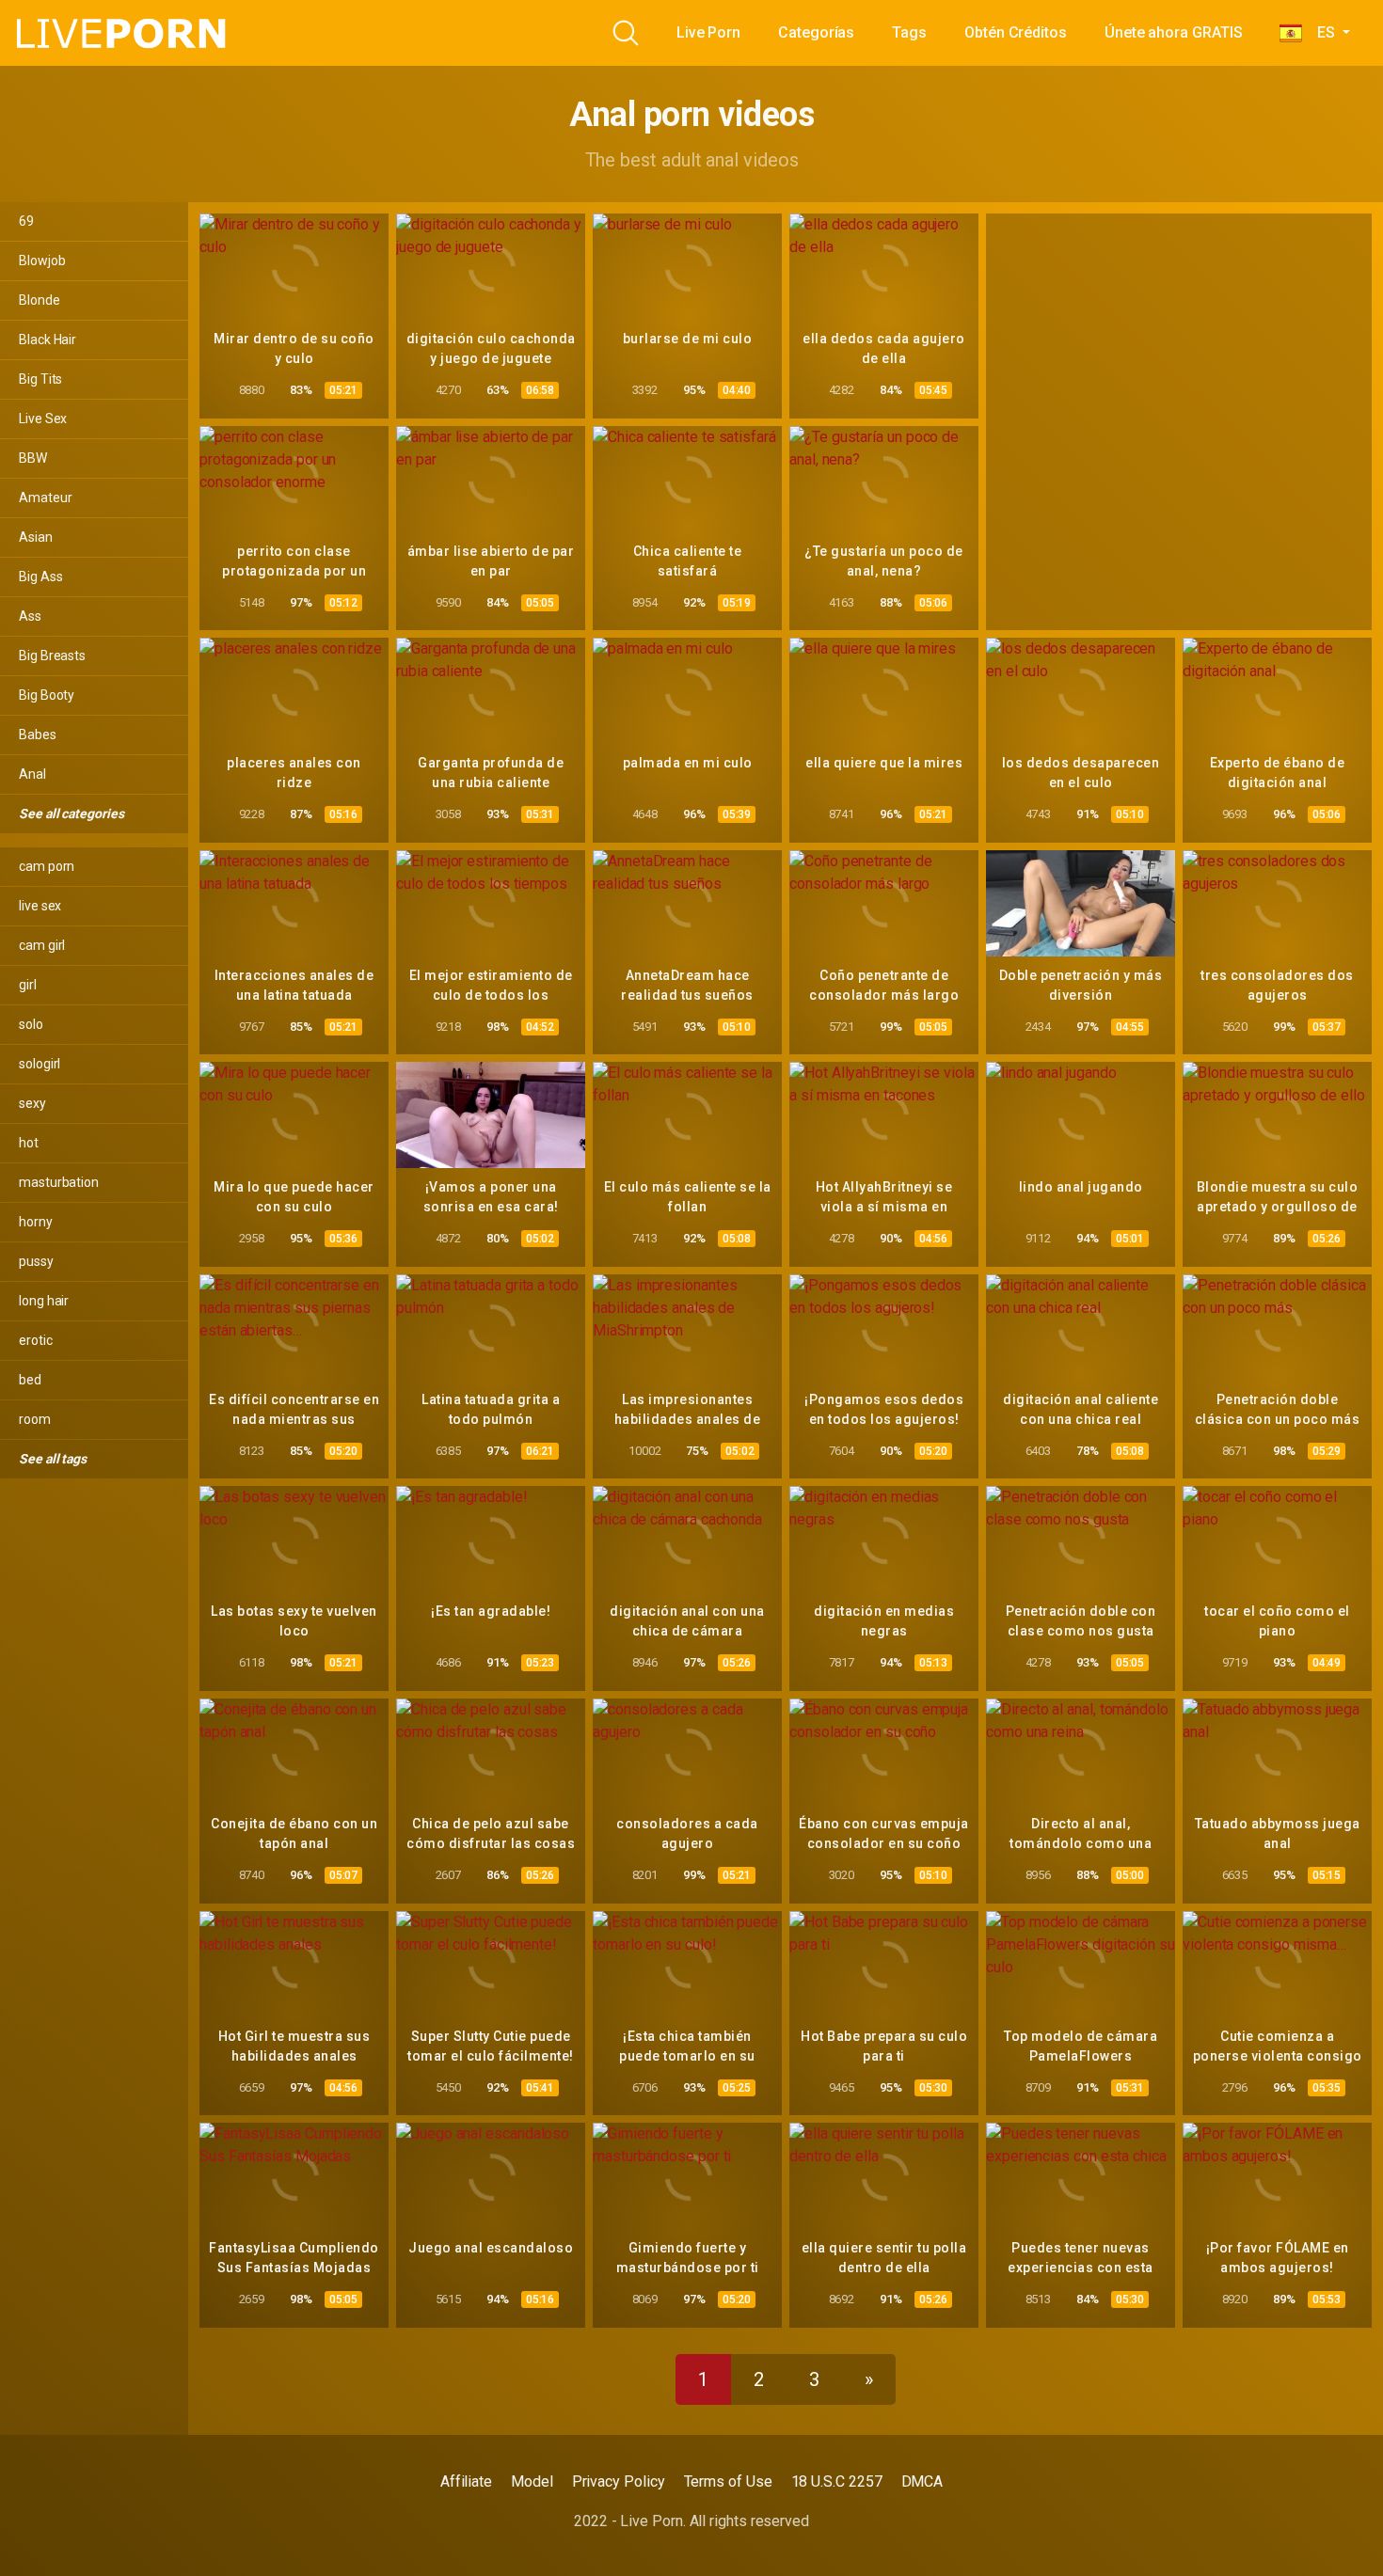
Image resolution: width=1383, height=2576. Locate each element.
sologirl (40, 1064)
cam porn (47, 866)
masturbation (59, 1182)
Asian (36, 537)
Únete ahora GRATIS (1174, 32)
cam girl (42, 945)
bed (30, 1380)
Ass (30, 616)
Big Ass (40, 577)
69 (26, 221)
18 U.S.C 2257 (837, 2481)
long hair (44, 1301)
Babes (38, 735)
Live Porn (708, 32)
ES (1320, 32)
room (35, 1419)
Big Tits (40, 379)
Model (532, 2481)
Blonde (40, 300)
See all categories (72, 814)
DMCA (922, 2481)
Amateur (45, 498)
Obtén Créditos (1016, 32)
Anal (32, 774)
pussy (36, 1261)
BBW (33, 458)
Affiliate (466, 2481)
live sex (40, 906)
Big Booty (47, 695)
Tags (909, 32)
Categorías (816, 32)
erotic (36, 1340)
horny (36, 1222)
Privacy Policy (619, 2481)
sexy (32, 1103)
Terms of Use (728, 2481)
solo (31, 1024)
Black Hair (48, 340)
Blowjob (42, 261)
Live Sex (43, 419)
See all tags (54, 1459)
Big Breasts (52, 656)
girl (28, 985)
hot (29, 1143)
